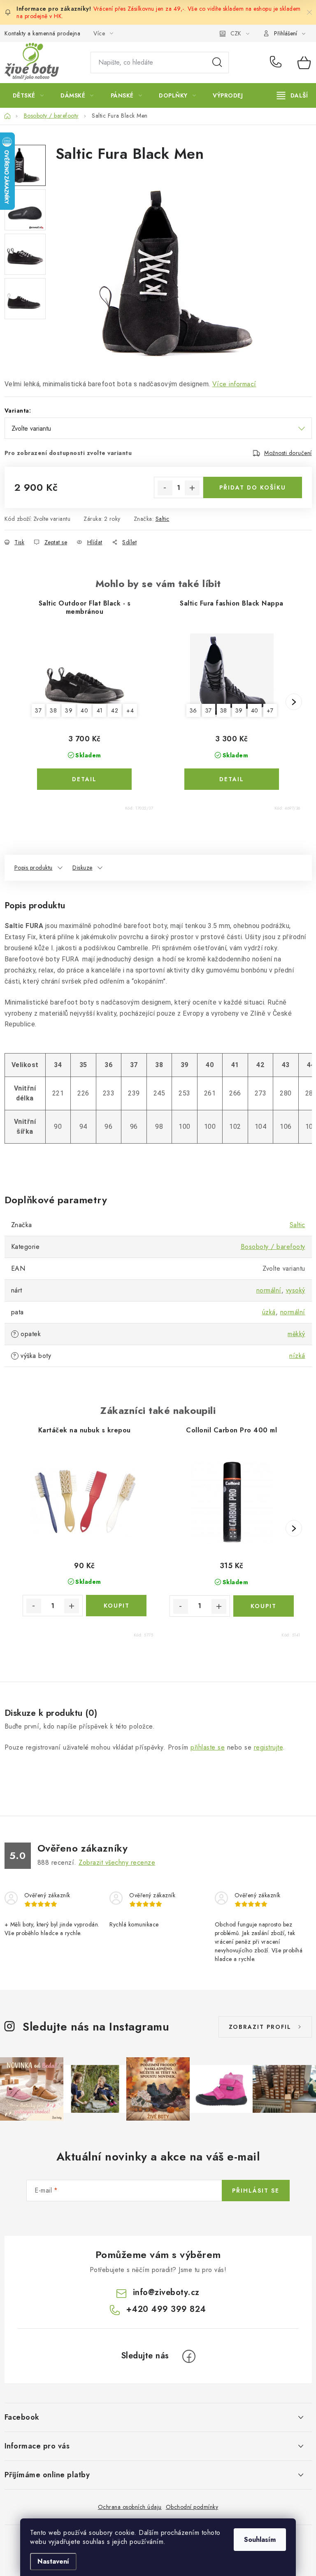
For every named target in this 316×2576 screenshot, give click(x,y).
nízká (297, 1356)
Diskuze (82, 868)
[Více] (292, 95)
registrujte (268, 1747)
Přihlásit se (256, 2191)
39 (69, 710)
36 (193, 710)
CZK (236, 33)
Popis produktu (34, 868)
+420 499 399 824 (278, 63)
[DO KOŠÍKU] (116, 1606)
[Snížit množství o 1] (165, 488)
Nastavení (53, 2561)
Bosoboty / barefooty (273, 1247)
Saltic (163, 519)
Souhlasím (260, 2540)
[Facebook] (189, 2356)
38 (53, 710)
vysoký (296, 1290)
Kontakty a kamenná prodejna (43, 33)
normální (269, 1290)
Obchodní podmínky (192, 2507)
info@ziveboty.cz (166, 2292)
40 (84, 710)
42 (115, 710)
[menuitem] (28, 95)
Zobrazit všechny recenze (117, 1862)
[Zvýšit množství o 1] (192, 488)
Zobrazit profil (260, 2027)
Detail (84, 779)
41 (100, 710)
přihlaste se (208, 1747)
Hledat (217, 63)
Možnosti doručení (288, 453)
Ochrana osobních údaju (130, 2507)
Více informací (234, 384)
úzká (269, 1312)
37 (38, 710)
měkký (296, 1334)
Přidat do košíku (253, 487)
